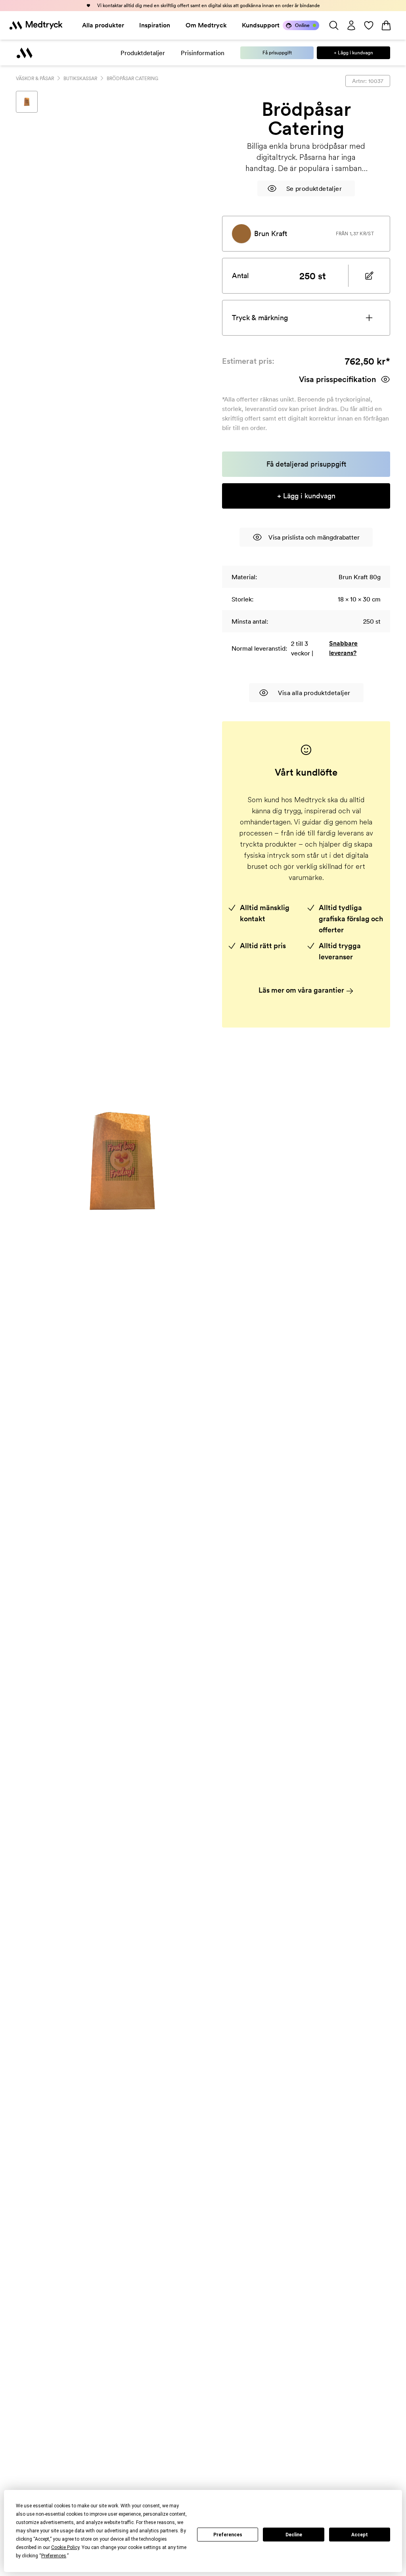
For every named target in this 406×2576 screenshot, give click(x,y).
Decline (294, 2535)
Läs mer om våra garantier (302, 990)
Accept (360, 2535)
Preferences (228, 2535)
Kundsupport (261, 25)
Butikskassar (80, 78)
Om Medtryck (206, 25)
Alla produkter (103, 25)
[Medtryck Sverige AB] (36, 25)
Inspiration (155, 25)
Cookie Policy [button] (65, 2547)
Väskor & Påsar (35, 78)
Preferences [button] (54, 2556)
